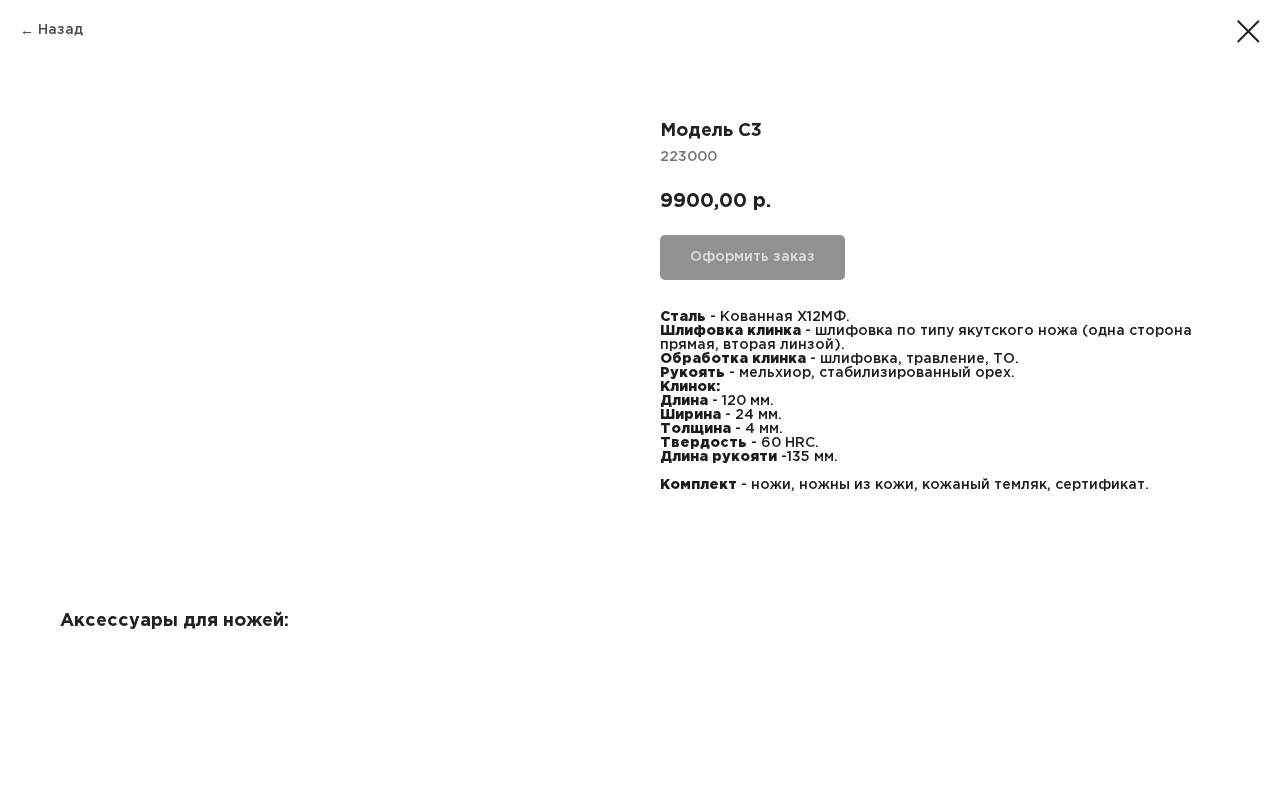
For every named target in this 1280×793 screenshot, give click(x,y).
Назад (60, 30)
